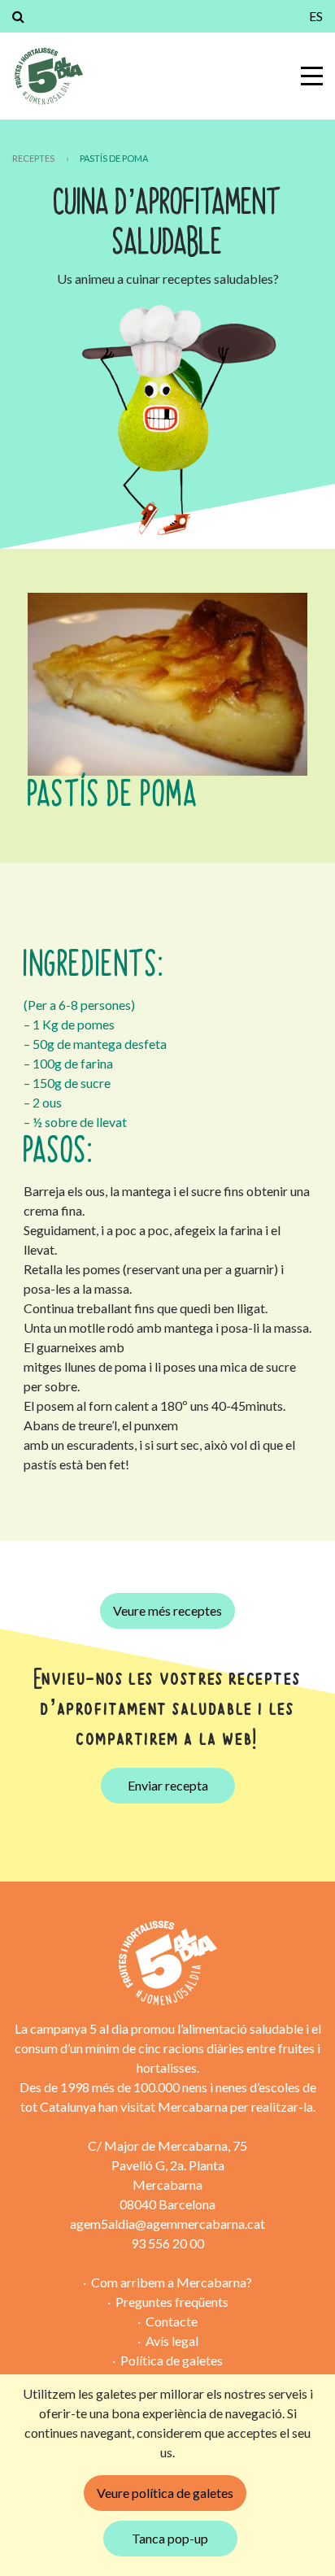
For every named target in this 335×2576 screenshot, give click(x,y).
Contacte (172, 2321)
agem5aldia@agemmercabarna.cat (167, 2224)
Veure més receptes (167, 1610)
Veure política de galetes (165, 2493)
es (316, 16)
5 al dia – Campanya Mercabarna (48, 76)
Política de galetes (172, 2360)
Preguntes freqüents (172, 2302)
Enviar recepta (168, 1785)
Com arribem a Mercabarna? (172, 2282)
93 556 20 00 (167, 2243)
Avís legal (172, 2341)
